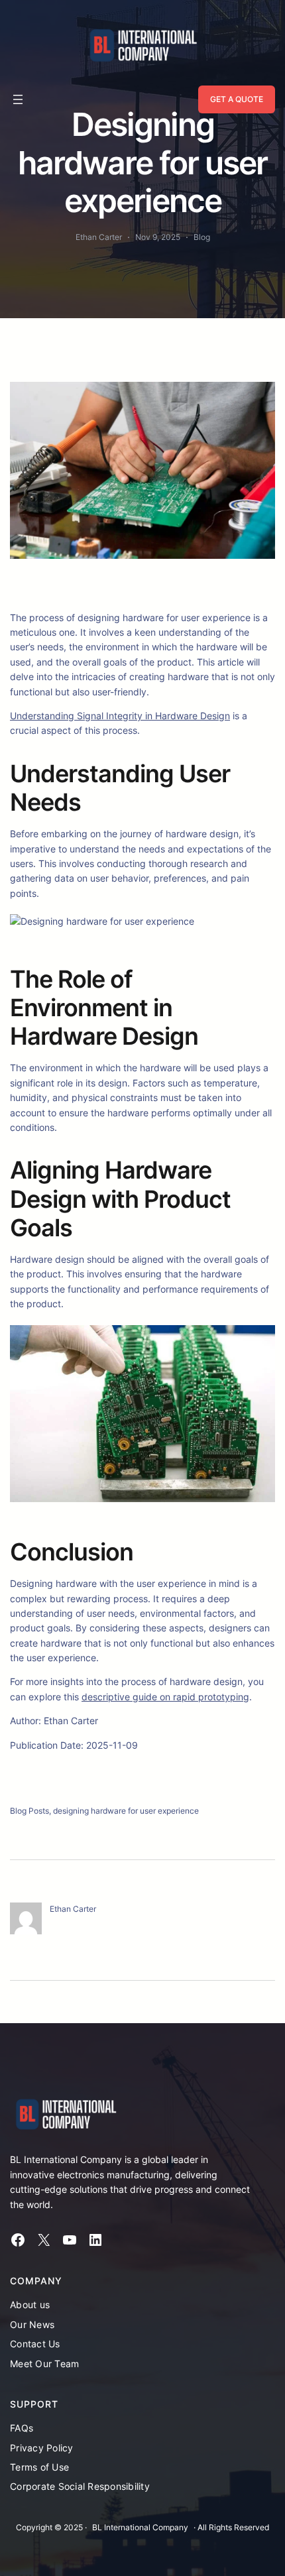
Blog (202, 237)
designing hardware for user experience (126, 1811)
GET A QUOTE (237, 99)
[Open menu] (18, 99)
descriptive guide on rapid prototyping (165, 1697)
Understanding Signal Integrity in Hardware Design (120, 716)
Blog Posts (29, 1811)
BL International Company (140, 2527)
